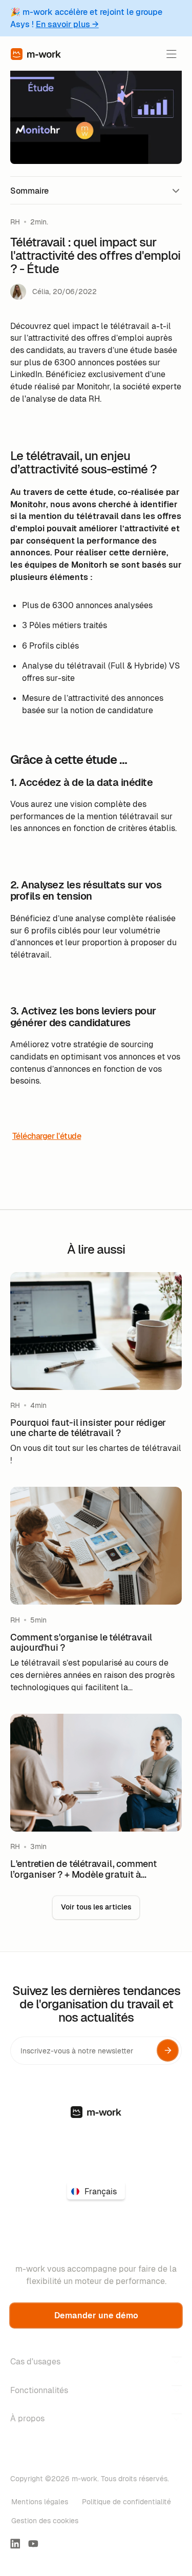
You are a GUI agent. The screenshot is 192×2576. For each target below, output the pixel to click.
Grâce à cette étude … (47, 232)
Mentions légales (40, 2502)
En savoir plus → (67, 24)
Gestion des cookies (45, 2521)
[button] (171, 54)
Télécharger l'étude (47, 1136)
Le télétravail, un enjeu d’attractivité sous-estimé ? (95, 211)
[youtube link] (33, 2544)
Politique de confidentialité (126, 2502)
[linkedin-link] (15, 2544)
